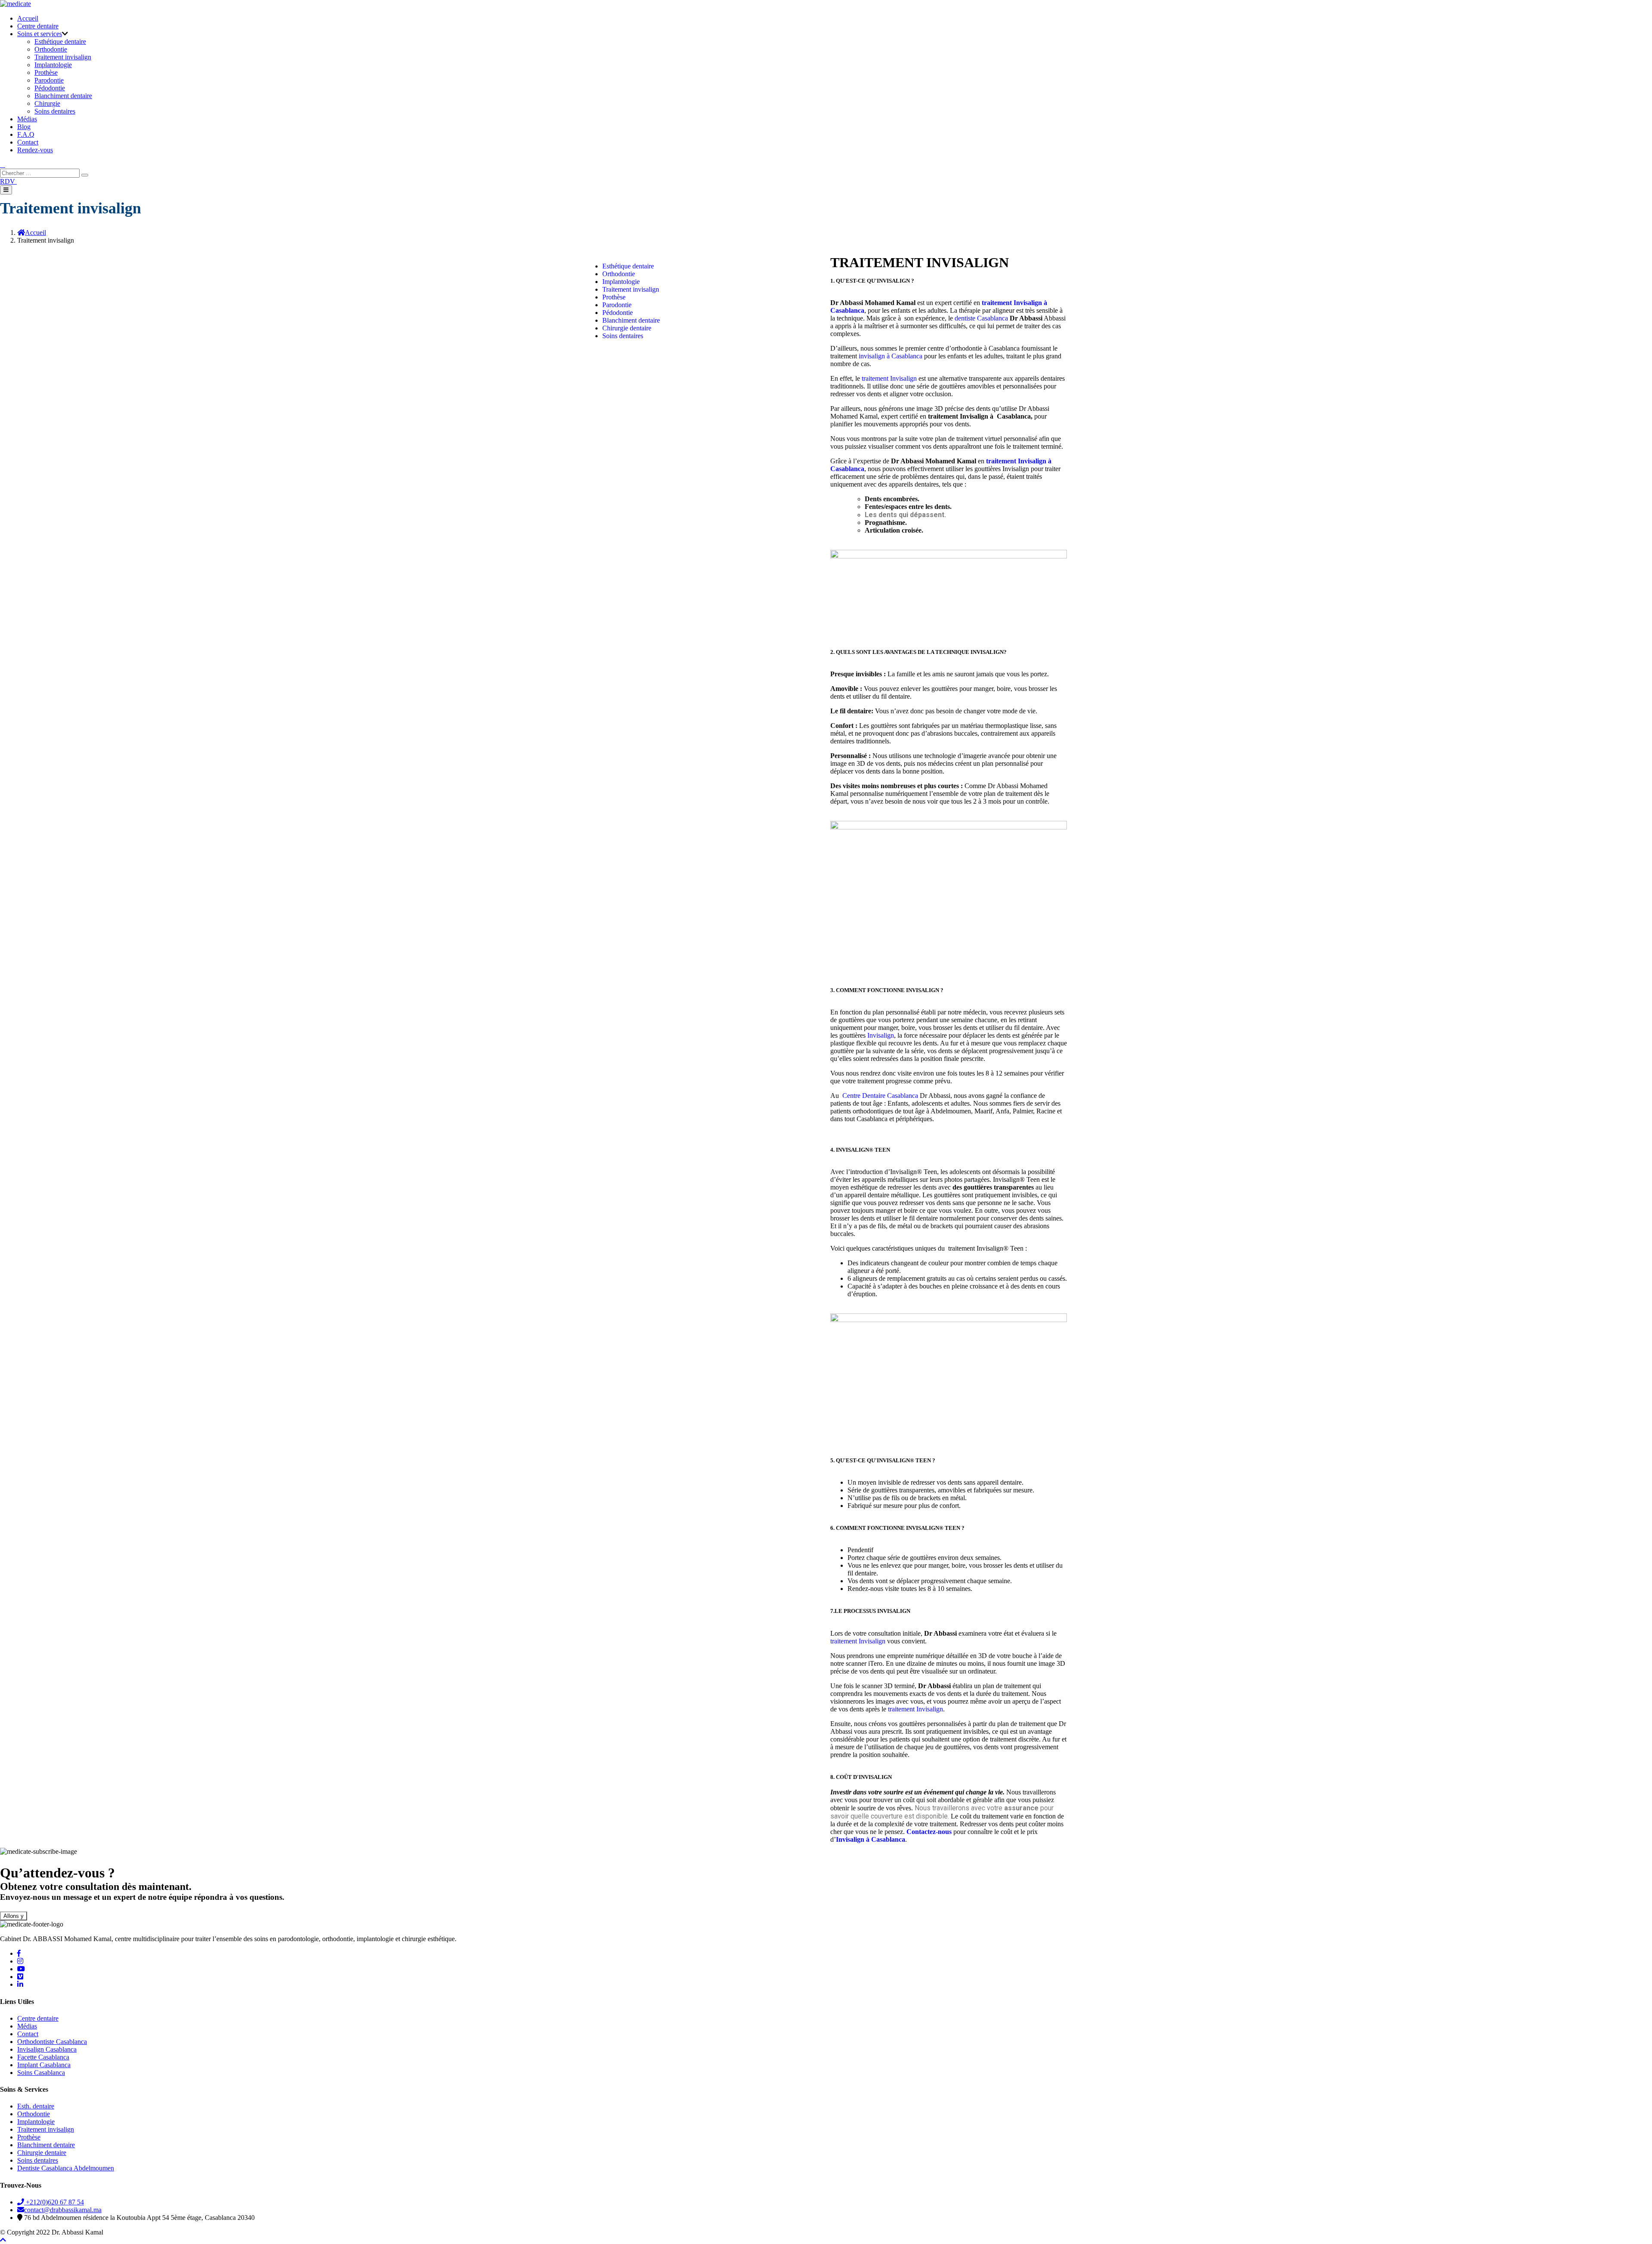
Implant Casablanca (44, 2065)
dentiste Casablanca (981, 318)
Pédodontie (50, 88)
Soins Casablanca (41, 2073)
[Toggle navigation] (6, 190)
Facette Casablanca (43, 2057)
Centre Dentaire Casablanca (880, 1096)
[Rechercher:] (41, 173)
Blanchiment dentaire (63, 96)
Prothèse (46, 72)
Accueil (28, 18)
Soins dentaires (55, 111)
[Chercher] (85, 175)
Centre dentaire (38, 26)
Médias (27, 119)
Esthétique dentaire (60, 42)
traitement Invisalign (889, 378)
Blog (24, 127)
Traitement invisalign (63, 57)
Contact (28, 142)
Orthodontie (51, 49)
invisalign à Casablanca (891, 356)
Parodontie (49, 80)
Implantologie (53, 65)
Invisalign (881, 1035)
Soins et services (40, 34)
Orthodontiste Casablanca (52, 2042)
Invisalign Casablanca (47, 2049)
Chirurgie (47, 103)
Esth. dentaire (36, 2106)
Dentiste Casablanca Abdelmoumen (66, 2168)
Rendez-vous (35, 150)
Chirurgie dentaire (627, 328)
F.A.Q (26, 134)
